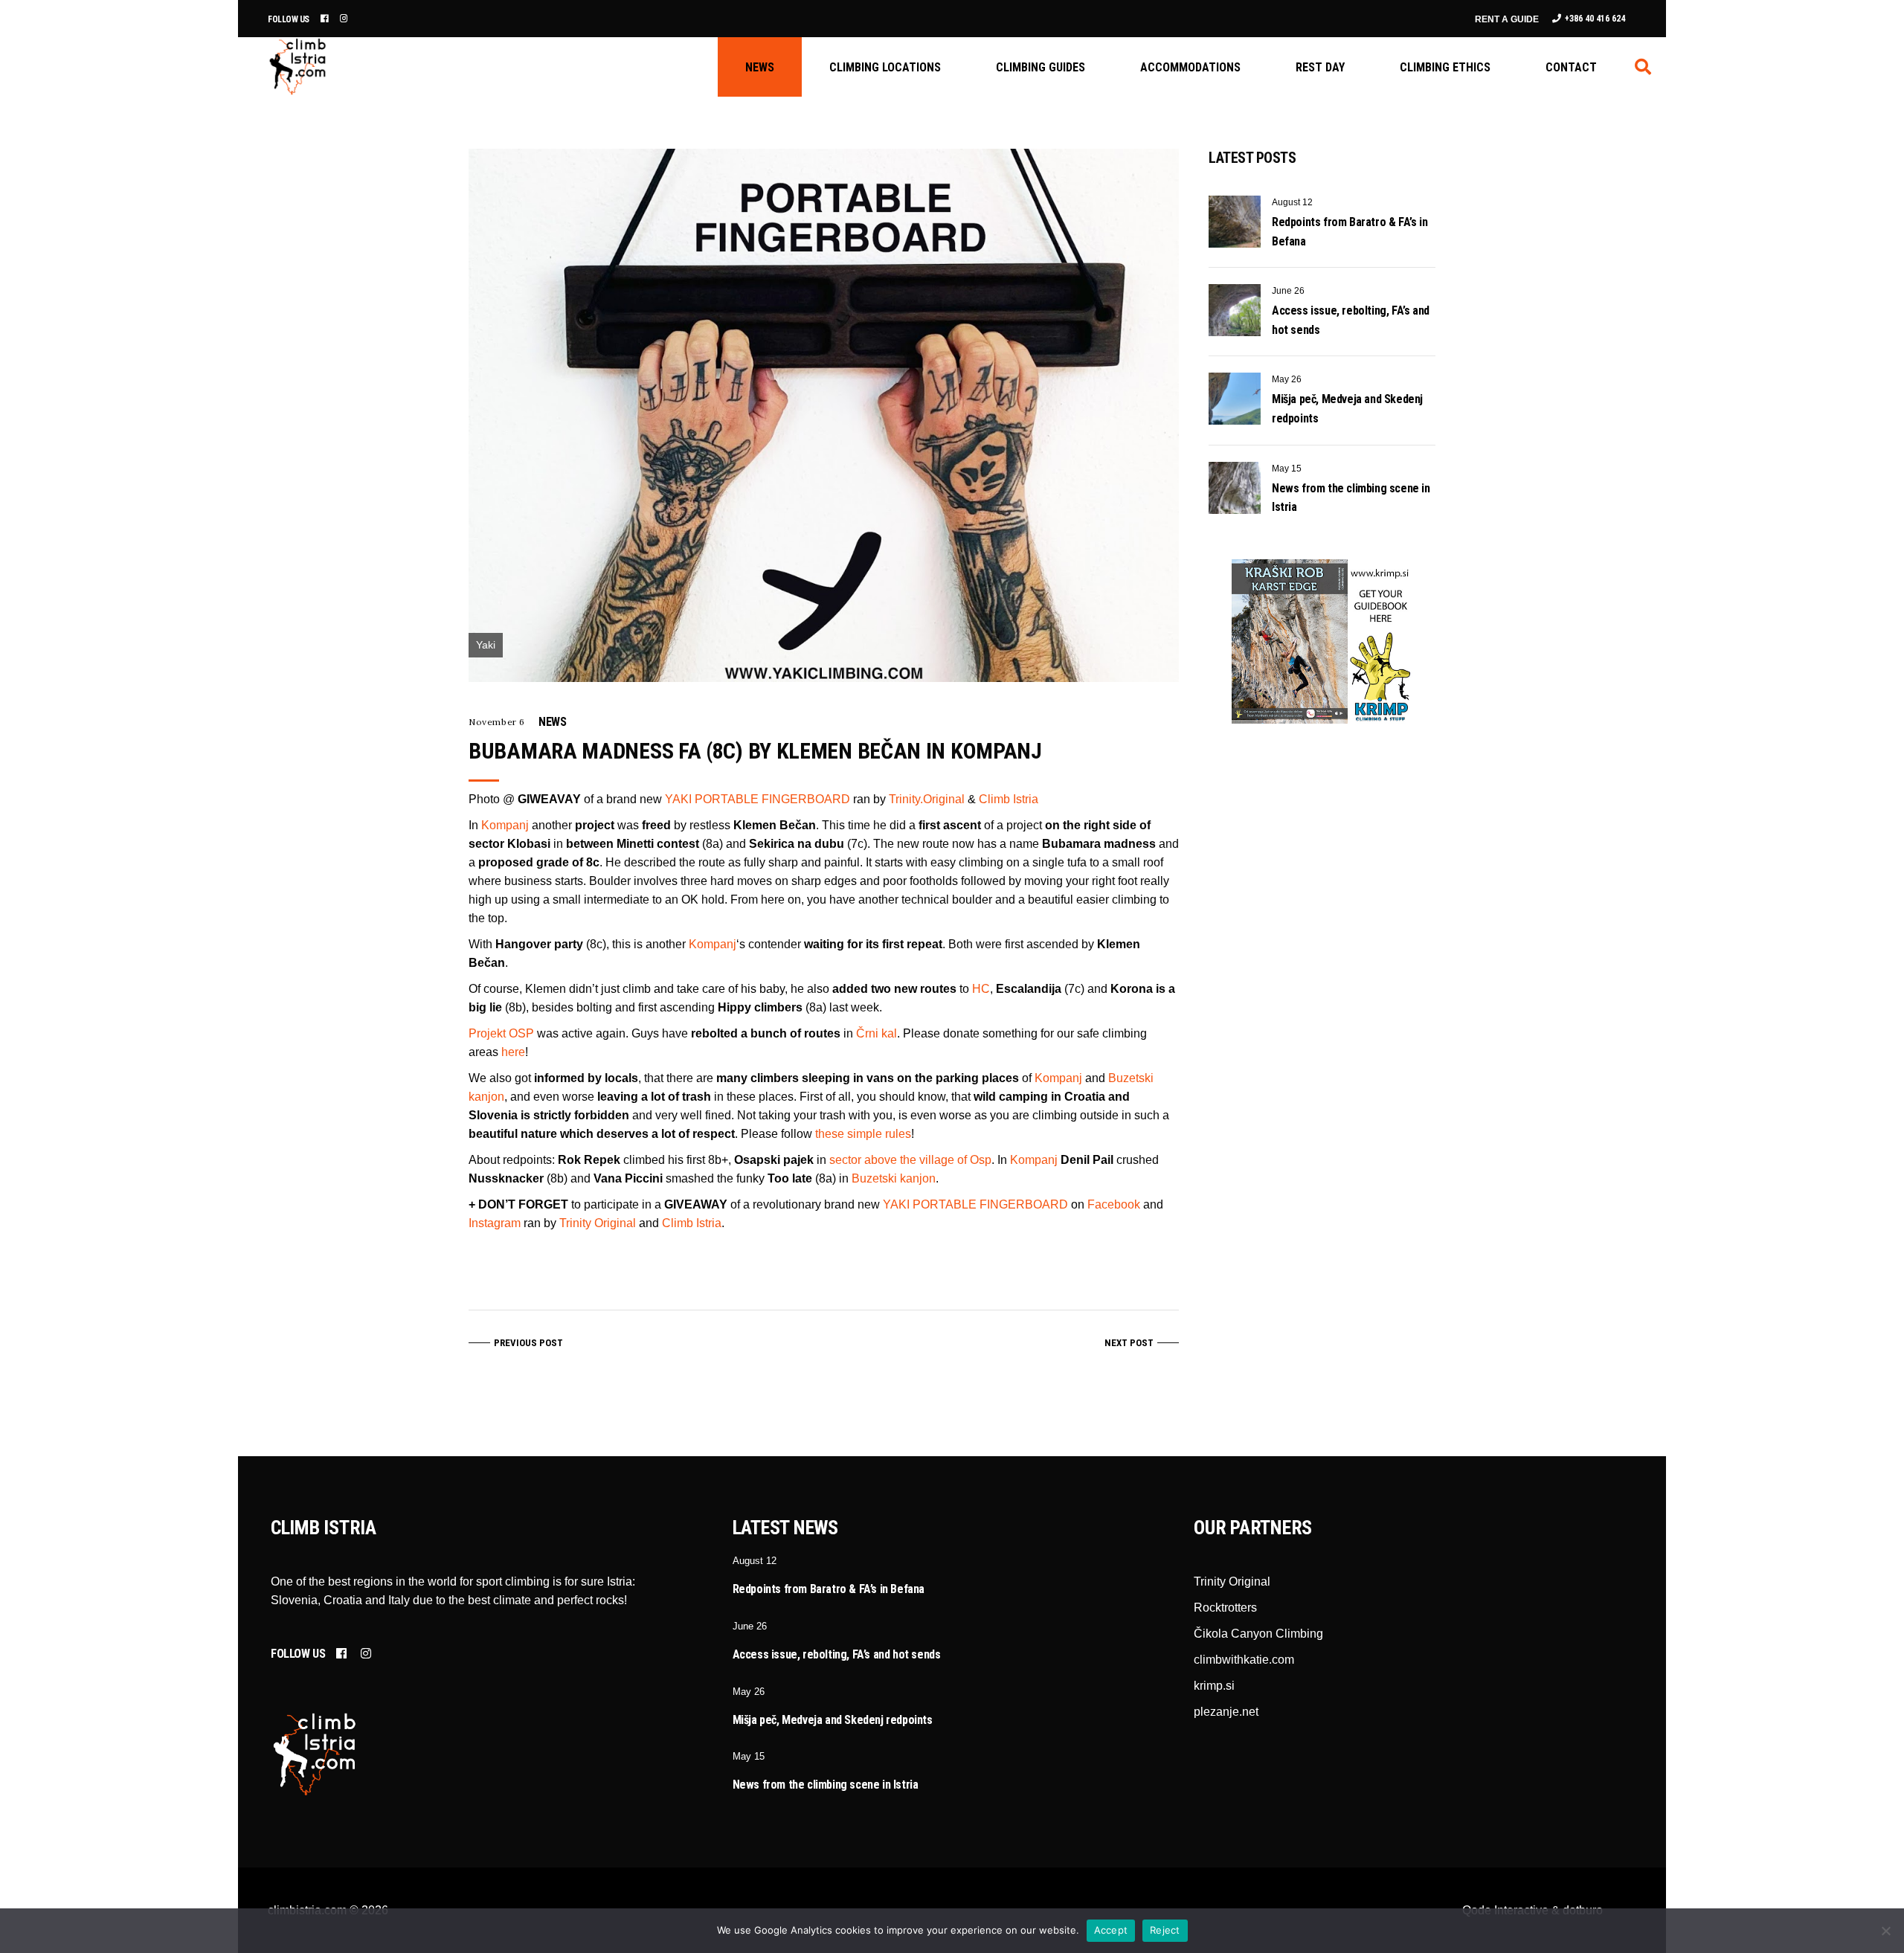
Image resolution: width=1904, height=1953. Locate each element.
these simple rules (863, 1134)
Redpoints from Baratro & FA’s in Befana (829, 1589)
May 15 (1287, 469)
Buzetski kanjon (894, 1178)
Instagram (495, 1223)
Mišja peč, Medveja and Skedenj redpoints (833, 1720)
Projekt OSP (501, 1033)
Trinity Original (598, 1223)
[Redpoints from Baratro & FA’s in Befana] (1235, 222)
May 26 (1287, 379)
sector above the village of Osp (910, 1160)
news (552, 722)
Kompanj (505, 825)
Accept (1111, 1930)
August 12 (1292, 202)
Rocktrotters (1225, 1608)
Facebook (1114, 1204)
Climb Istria (1009, 799)
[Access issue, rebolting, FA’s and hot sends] (1235, 310)
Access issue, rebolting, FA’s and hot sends (837, 1654)
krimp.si (1214, 1686)
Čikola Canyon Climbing (1258, 1634)
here (513, 1052)
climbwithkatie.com (1244, 1660)
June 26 (1288, 291)
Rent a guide (1507, 19)
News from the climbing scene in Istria (826, 1785)
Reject (1165, 1930)
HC (981, 989)
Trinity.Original (927, 799)
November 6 (497, 722)
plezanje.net (1226, 1712)
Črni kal (877, 1033)
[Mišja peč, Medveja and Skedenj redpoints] (1235, 399)
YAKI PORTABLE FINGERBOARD (758, 799)
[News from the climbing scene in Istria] (1235, 488)
